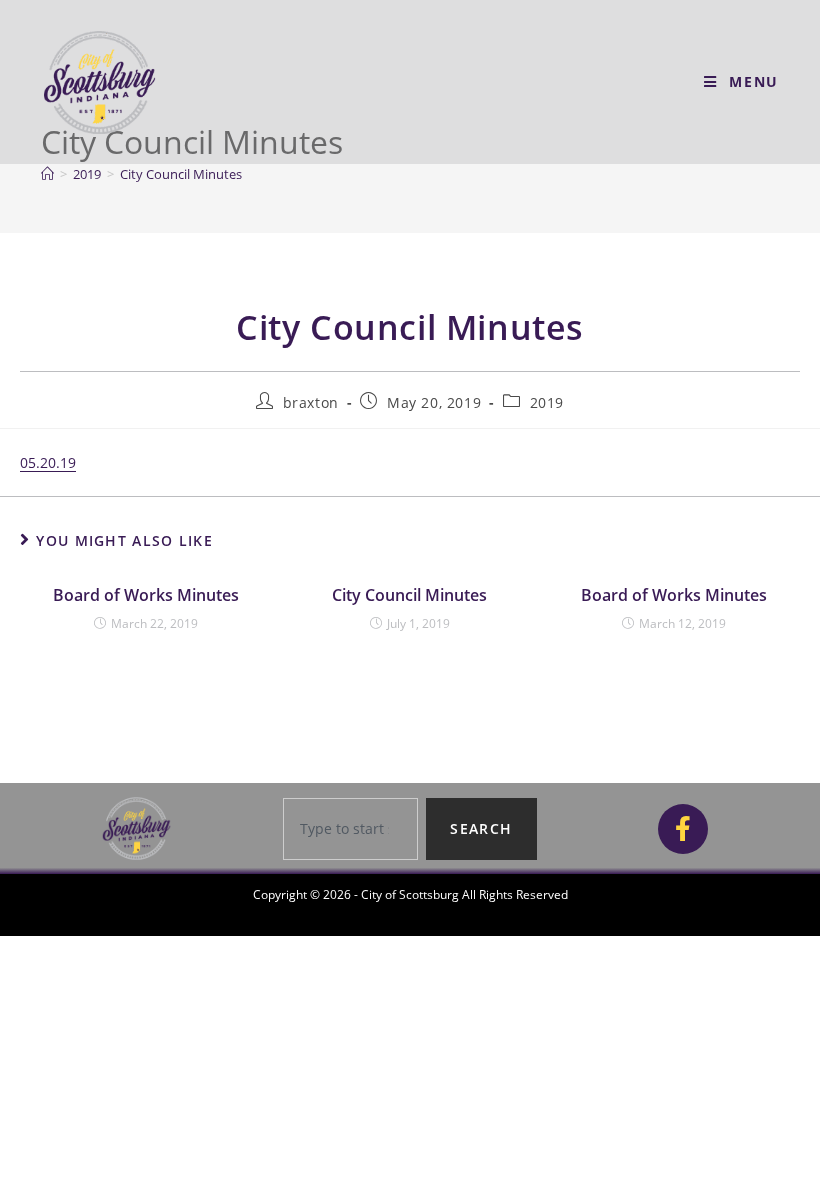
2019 (547, 402)
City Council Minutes (181, 174)
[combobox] (350, 829)
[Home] (47, 174)
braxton (311, 402)
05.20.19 (48, 462)
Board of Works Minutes (146, 595)
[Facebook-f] (683, 829)
